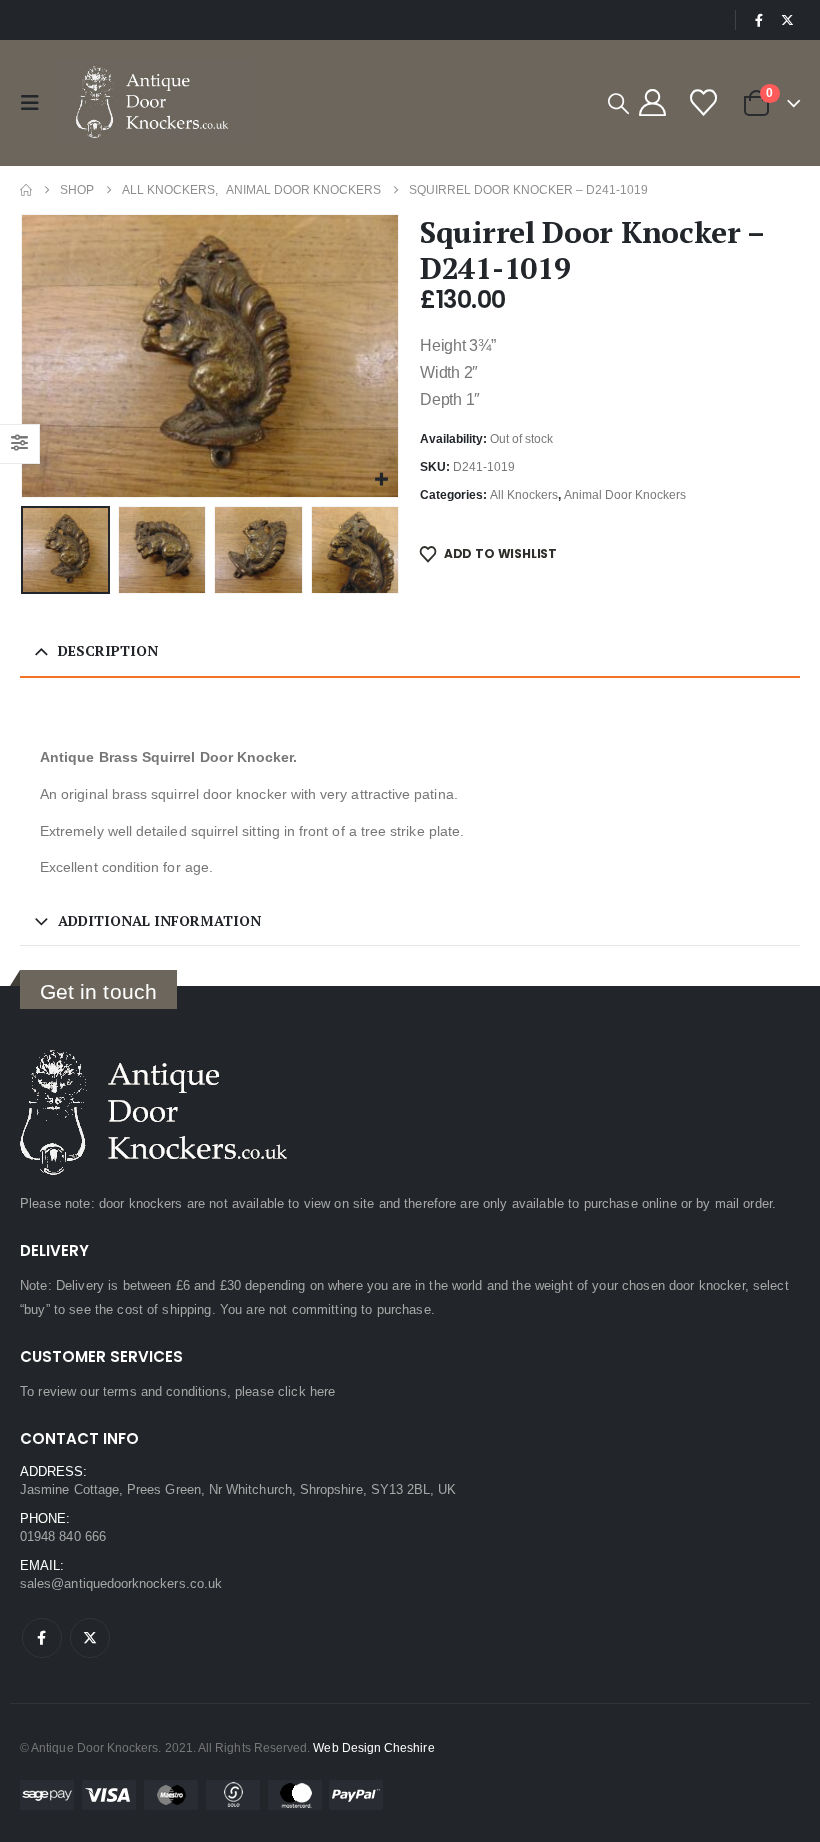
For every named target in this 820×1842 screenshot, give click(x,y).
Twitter (90, 1638)
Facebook (42, 1638)
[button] (35, 103)
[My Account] (652, 102)
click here (306, 1391)
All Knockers (524, 495)
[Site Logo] (154, 103)
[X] (787, 20)
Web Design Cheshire (373, 1747)
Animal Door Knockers (625, 495)
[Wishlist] (703, 102)
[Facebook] (759, 20)
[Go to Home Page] (26, 190)
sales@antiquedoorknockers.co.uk (121, 1583)
